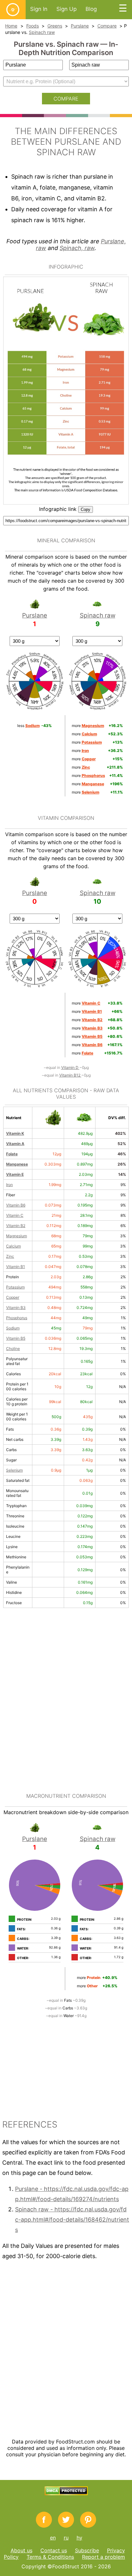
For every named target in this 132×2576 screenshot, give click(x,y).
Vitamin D (70, 1067)
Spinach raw (42, 32)
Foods (33, 26)
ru (66, 2538)
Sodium (13, 1328)
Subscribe (87, 2550)
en (53, 2538)
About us (21, 2550)
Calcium (13, 1246)
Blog (91, 9)
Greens (55, 26)
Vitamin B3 (16, 1308)
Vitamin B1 (16, 1267)
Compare (107, 26)
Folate (12, 1154)
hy (79, 2538)
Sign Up (66, 9)
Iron (9, 1185)
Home (11, 26)
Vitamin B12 (70, 1075)
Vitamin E (15, 1174)
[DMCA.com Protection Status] (66, 2493)
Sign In (39, 9)
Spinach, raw (77, 248)
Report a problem (103, 2557)
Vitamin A (15, 1144)
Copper (13, 1297)
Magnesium (16, 1236)
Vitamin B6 (16, 1205)
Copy (86, 509)
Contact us (54, 2550)
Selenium (14, 1470)
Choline (13, 1349)
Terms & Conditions (50, 2557)
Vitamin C (15, 1215)
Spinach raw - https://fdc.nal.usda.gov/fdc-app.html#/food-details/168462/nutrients (72, 2220)
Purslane (80, 26)
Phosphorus (17, 1318)
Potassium (15, 1287)
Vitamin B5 (16, 1338)
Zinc (10, 1256)
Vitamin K (15, 1133)
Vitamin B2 (16, 1226)
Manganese (17, 1164)
